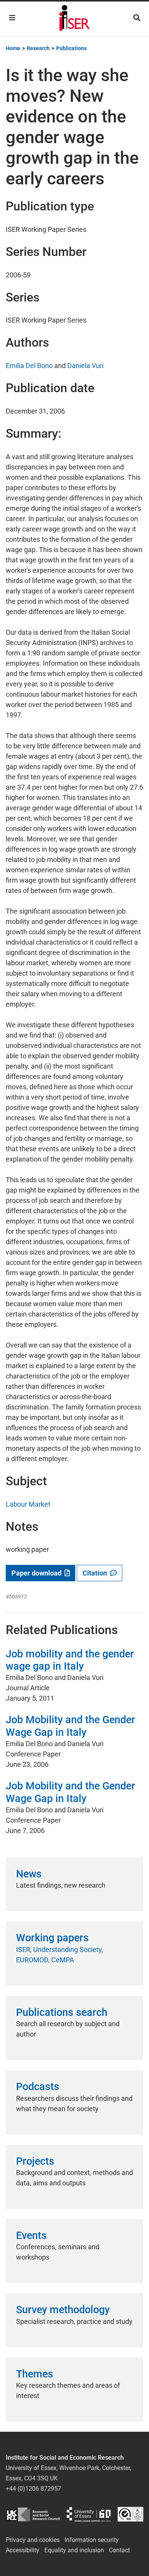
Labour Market (28, 1504)
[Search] (137, 18)
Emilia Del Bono (29, 366)
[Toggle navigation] (12, 18)
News (29, 1874)
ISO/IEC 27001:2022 (130, 2514)
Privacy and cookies (33, 2540)
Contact (119, 2550)
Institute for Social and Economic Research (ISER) (74, 19)
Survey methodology (63, 2310)
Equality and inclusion (74, 2550)
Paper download (38, 1573)
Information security (92, 2540)
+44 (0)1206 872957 (33, 2489)
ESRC (33, 2514)
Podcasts (38, 2087)
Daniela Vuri (85, 366)
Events (31, 2235)
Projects (35, 2161)
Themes (35, 2374)
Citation (96, 1573)
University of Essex (89, 2514)
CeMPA (63, 1960)
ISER (23, 1950)
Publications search (62, 2012)
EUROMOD (32, 1960)
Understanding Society (67, 1950)
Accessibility (23, 2550)
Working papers (52, 1938)
